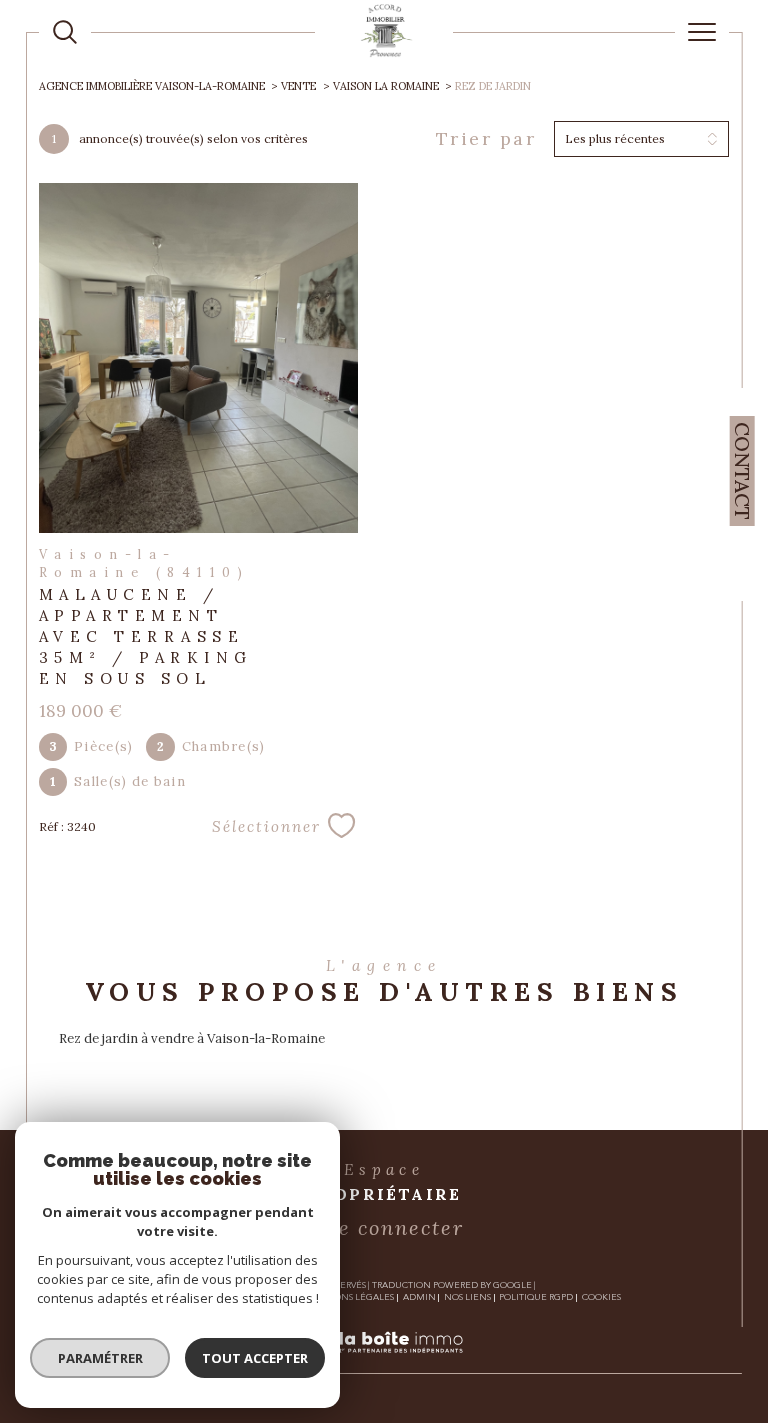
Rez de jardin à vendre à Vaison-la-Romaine (192, 1038)
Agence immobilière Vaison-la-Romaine (152, 86)
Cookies (601, 1297)
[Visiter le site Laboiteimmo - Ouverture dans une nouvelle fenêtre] (383, 1363)
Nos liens (467, 1297)
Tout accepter (255, 1358)
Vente (298, 86)
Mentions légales (348, 1297)
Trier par (486, 139)
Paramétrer (100, 1358)
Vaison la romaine (386, 86)
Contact (742, 471)
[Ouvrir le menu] (702, 32)
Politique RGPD (536, 1297)
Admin (419, 1297)
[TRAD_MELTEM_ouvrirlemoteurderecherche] (65, 32)
